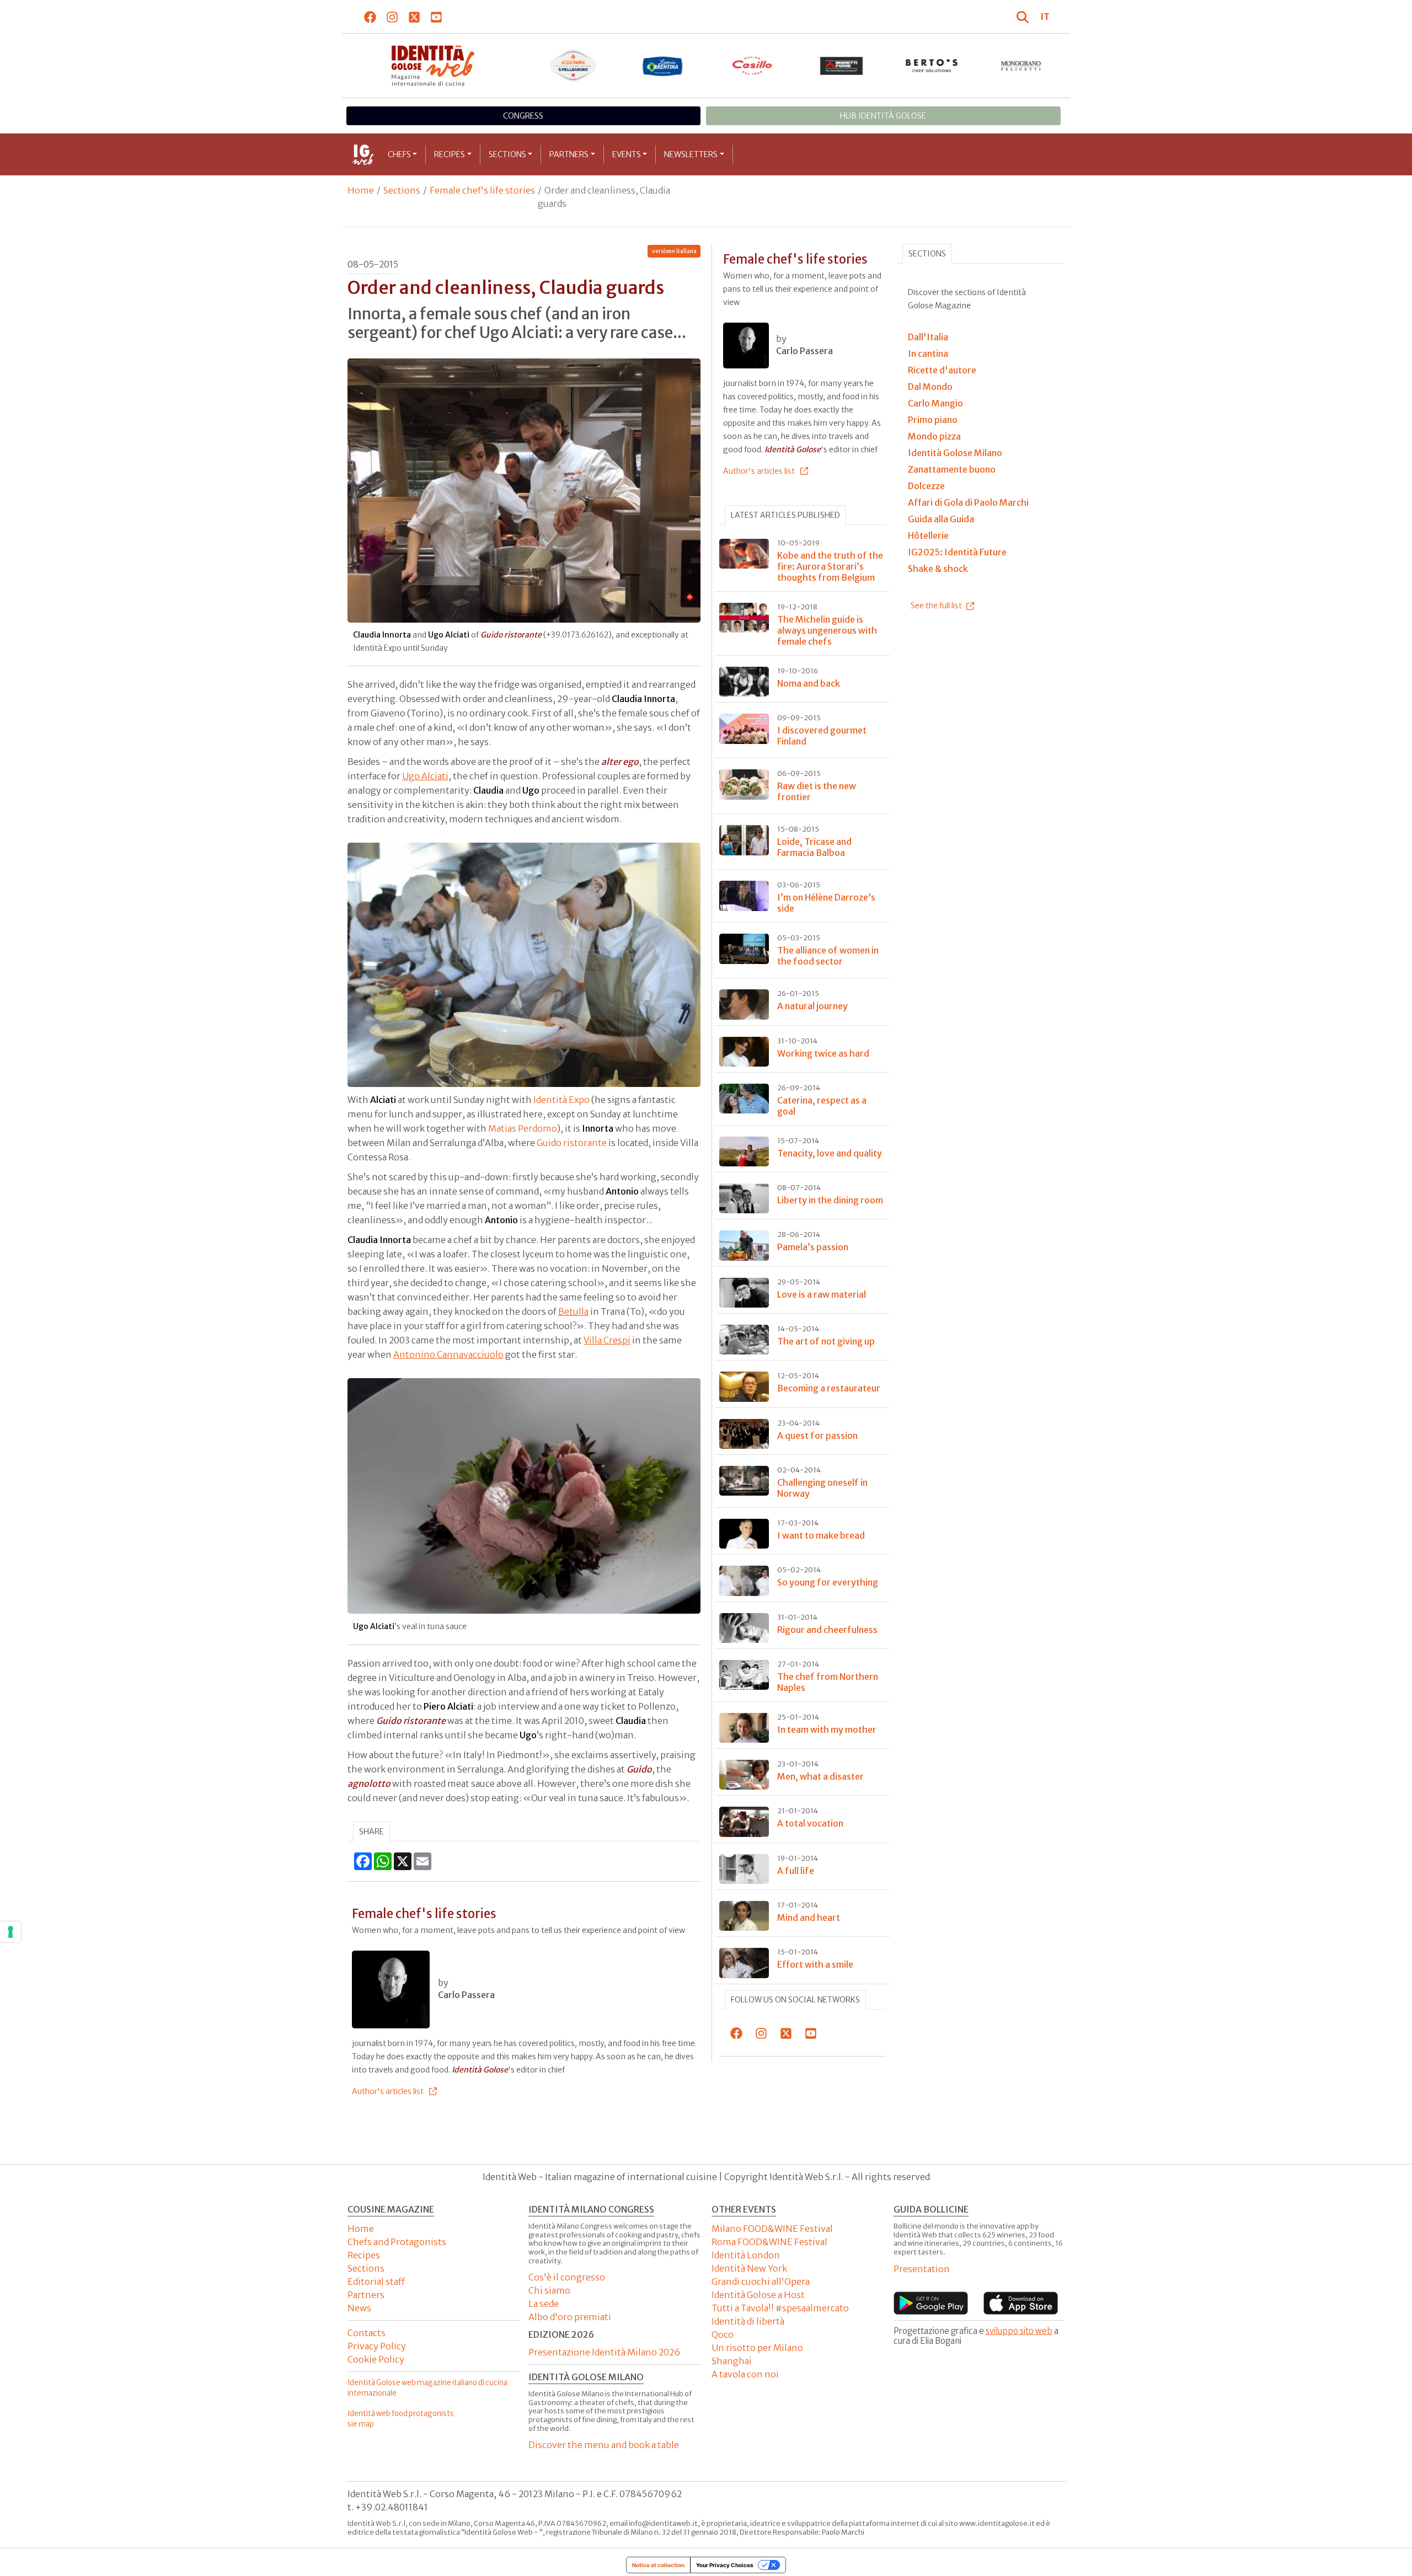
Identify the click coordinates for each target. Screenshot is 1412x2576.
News (359, 2308)
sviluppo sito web (1019, 2331)
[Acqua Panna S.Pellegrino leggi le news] (573, 66)
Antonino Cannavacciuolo (448, 1354)
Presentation (922, 2269)
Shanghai (732, 2361)
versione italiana (674, 251)
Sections (507, 154)
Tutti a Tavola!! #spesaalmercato (780, 2308)
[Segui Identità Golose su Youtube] (437, 17)
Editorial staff (376, 2282)
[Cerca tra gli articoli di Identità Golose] (1024, 17)
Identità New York (749, 2268)
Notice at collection (658, 2565)
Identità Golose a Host (758, 2295)
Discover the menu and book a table (604, 2445)
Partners (569, 154)
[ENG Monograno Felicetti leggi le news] (1021, 66)
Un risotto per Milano (757, 2348)
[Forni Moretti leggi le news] (842, 66)
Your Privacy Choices (725, 2565)
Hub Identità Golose (883, 116)
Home (361, 190)
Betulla (573, 1311)
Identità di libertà (748, 2321)
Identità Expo (561, 1100)
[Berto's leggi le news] (932, 66)
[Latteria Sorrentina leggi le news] (663, 66)
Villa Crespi (607, 1340)
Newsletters (691, 154)
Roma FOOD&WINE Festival (769, 2242)
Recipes (450, 154)
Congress (523, 116)
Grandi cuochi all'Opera (761, 2282)
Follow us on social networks (795, 2000)
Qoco (723, 2334)
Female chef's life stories (482, 190)
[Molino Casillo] (753, 66)
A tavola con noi (745, 2374)
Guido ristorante (572, 1143)
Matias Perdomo (523, 1128)
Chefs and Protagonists (397, 2242)
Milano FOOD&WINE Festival (772, 2229)
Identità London (746, 2255)
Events (627, 154)
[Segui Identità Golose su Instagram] (392, 17)
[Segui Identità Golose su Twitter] (414, 17)
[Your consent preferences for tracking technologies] (10, 1932)
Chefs (399, 154)
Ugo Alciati (425, 776)
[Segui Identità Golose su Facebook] (370, 17)
